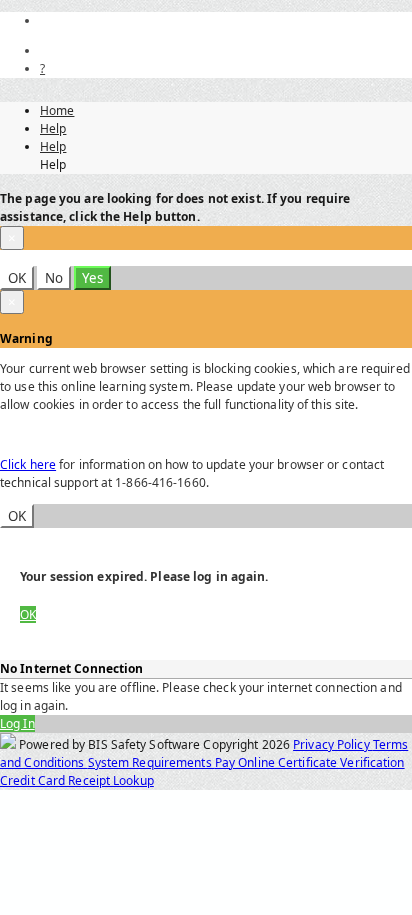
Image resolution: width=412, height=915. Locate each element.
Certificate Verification (341, 762)
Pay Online (246, 762)
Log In (17, 723)
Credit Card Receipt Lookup (77, 780)
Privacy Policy (333, 744)
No (54, 278)
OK (17, 278)
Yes (92, 278)
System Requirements (151, 762)
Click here (28, 464)
